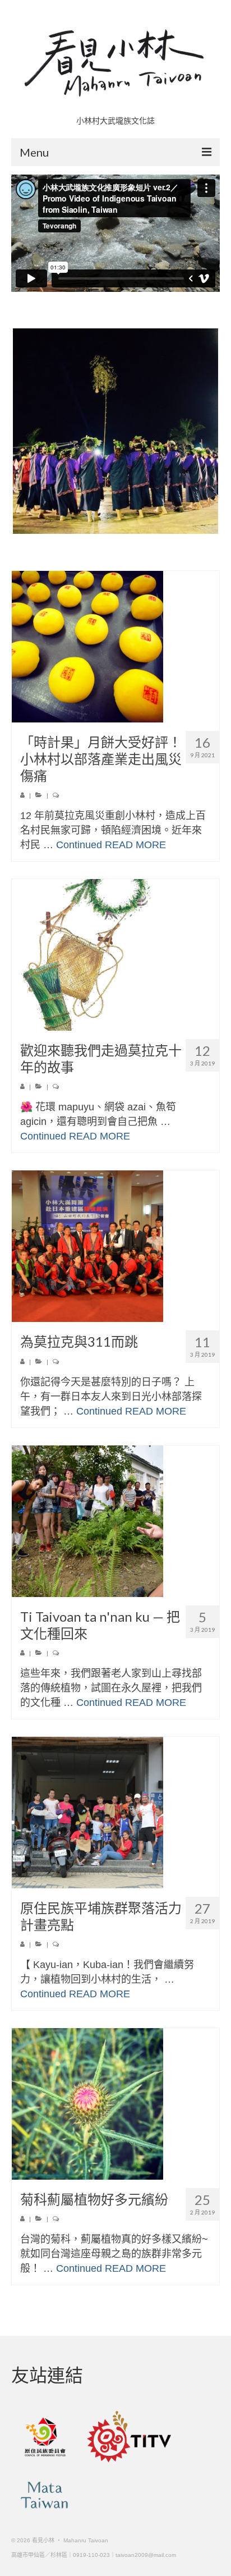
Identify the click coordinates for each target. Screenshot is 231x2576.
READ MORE (135, 845)
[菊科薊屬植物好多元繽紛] (115, 2104)
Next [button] (210, 431)
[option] (115, 431)
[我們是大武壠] (115, 431)
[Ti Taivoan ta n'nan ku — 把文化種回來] (115, 1521)
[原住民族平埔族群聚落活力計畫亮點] (115, 1813)
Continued (79, 845)
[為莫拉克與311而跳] (115, 1246)
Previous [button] (21, 431)
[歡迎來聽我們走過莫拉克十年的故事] (115, 955)
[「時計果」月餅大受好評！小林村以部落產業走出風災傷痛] (115, 647)
